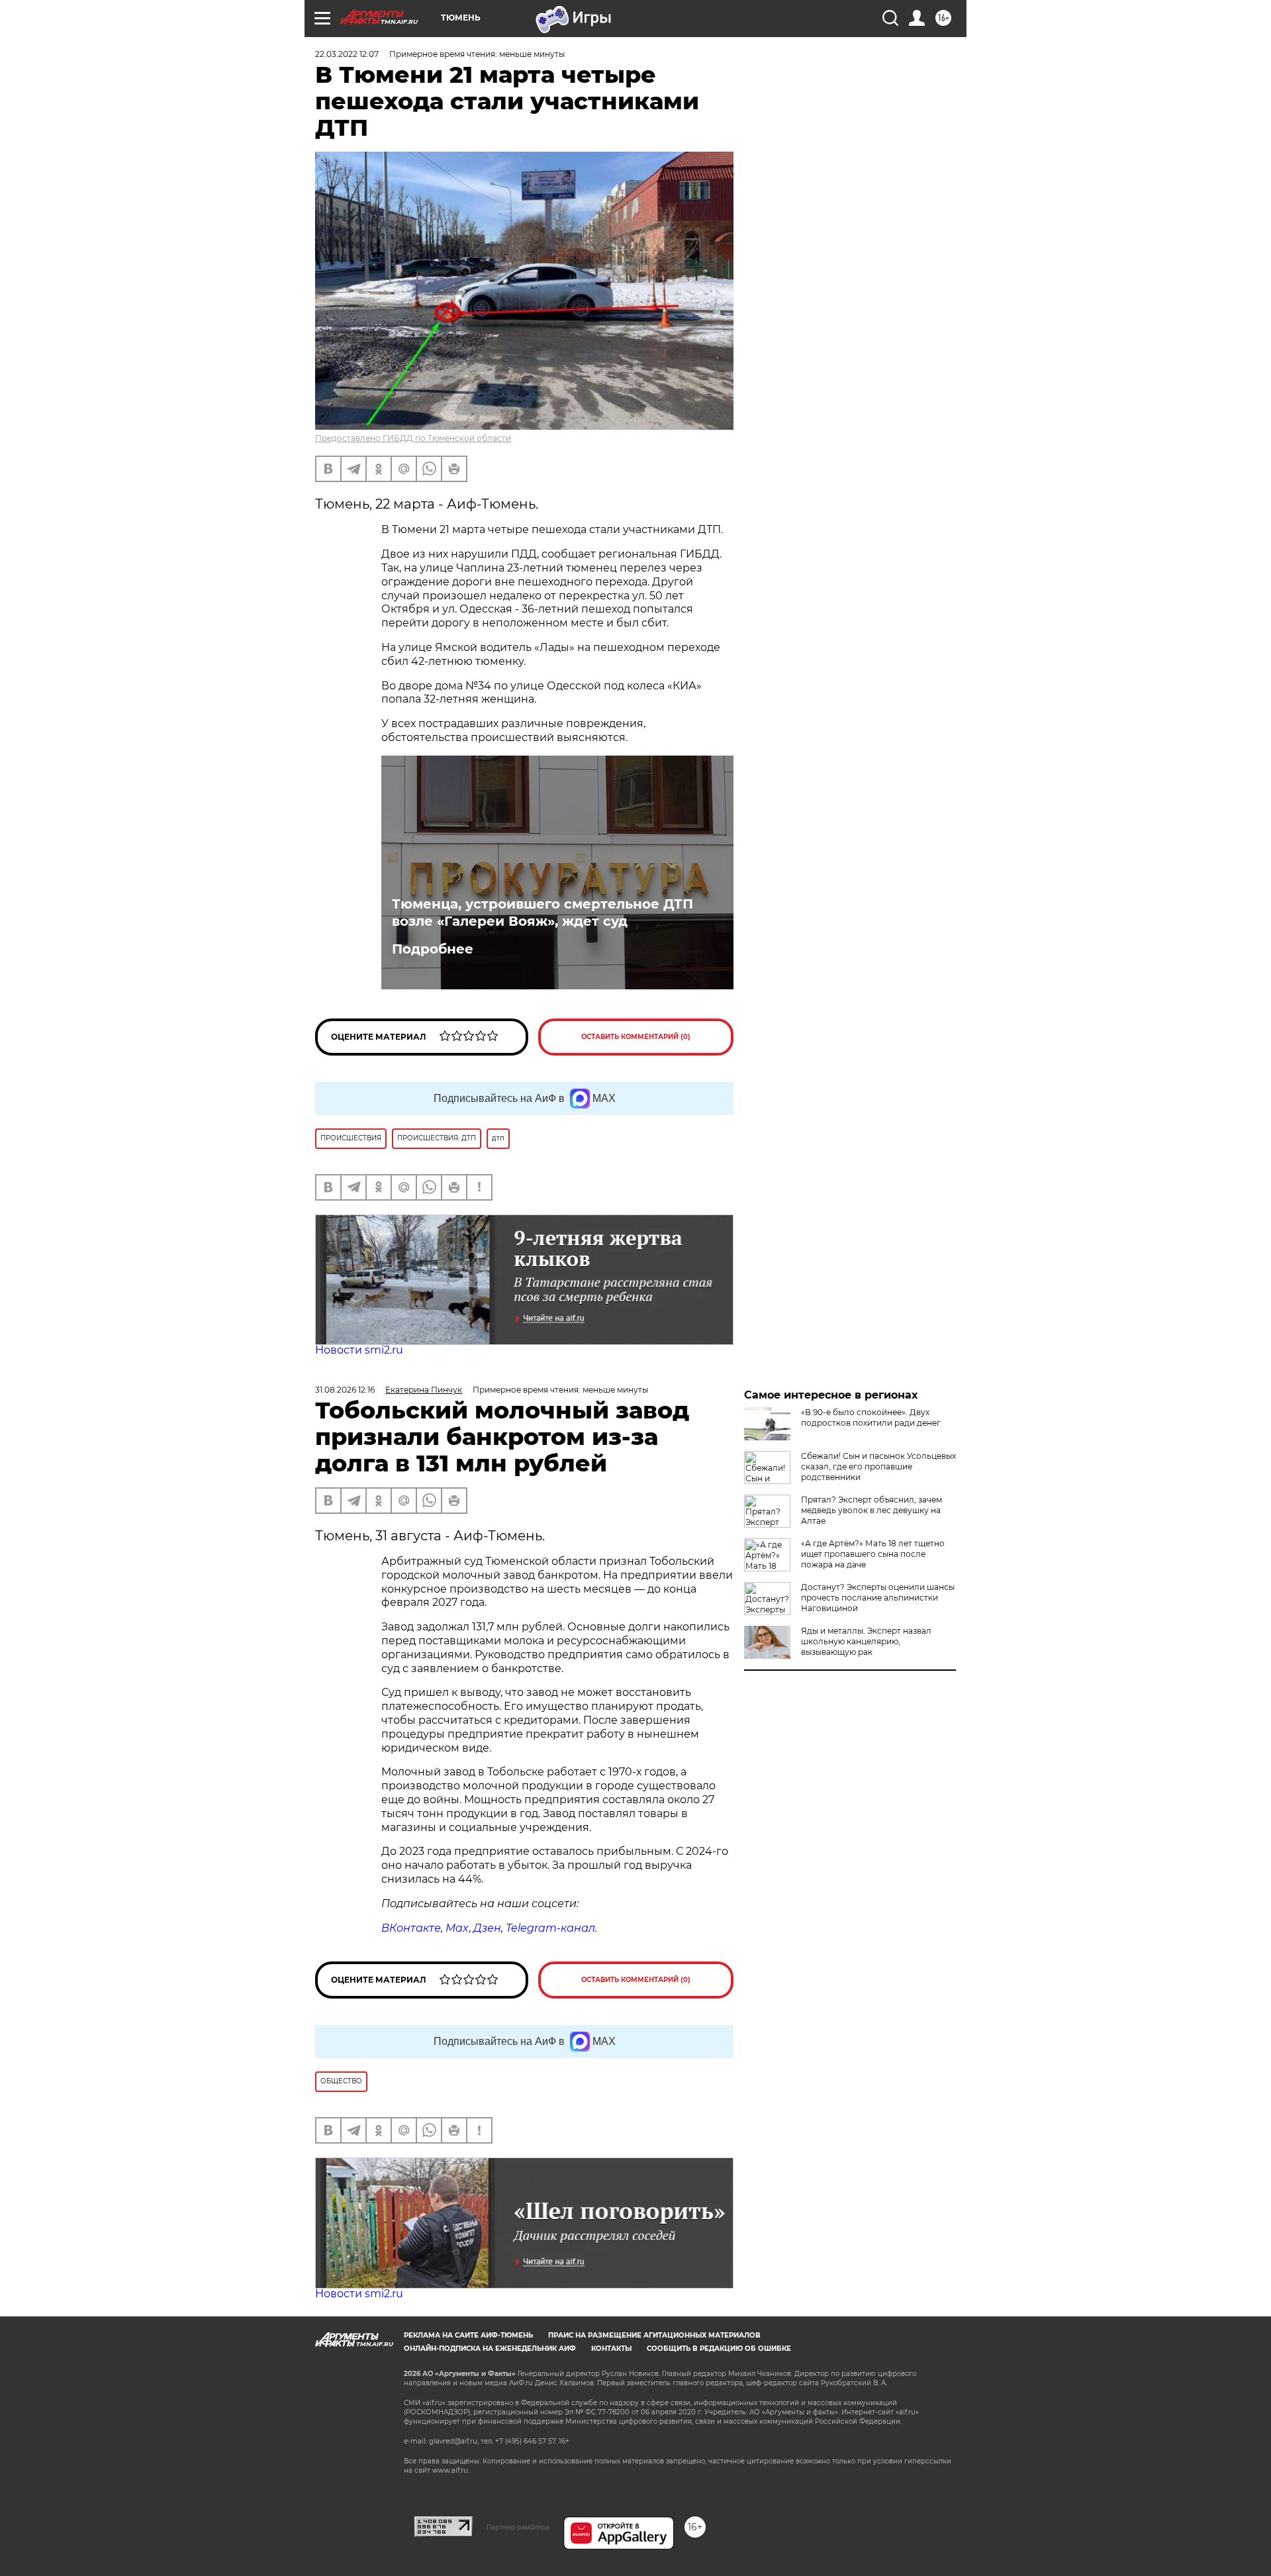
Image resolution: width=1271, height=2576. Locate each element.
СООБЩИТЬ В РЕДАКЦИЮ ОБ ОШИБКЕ (719, 2349)
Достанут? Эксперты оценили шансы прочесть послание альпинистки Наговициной (878, 1598)
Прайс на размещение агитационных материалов (654, 2335)
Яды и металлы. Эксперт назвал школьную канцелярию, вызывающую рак (866, 1641)
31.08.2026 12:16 (345, 1390)
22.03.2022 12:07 (347, 54)
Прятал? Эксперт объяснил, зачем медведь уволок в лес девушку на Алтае (871, 1510)
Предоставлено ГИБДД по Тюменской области (413, 438)
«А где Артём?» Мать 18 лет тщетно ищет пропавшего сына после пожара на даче (873, 1554)
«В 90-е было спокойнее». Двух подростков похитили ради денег (871, 1417)
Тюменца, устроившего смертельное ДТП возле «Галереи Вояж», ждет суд (542, 913)
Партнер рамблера (518, 2527)
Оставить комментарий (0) (636, 1037)
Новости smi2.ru (359, 1350)
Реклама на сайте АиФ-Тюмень (468, 2335)
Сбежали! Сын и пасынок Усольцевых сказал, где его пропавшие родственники (878, 1466)
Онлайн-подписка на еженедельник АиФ (490, 2349)
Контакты (611, 2349)
